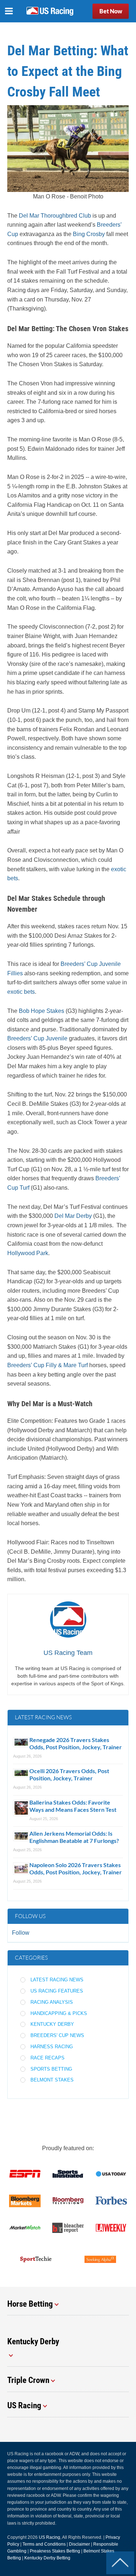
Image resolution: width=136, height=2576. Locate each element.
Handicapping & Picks (59, 2013)
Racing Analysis (52, 2002)
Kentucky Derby (52, 2024)
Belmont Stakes (52, 2080)
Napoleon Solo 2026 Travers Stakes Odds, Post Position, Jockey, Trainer (76, 1868)
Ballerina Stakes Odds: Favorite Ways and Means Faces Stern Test (73, 1806)
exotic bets (21, 992)
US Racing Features (57, 1991)
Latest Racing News (57, 1980)
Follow (21, 1933)
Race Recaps (48, 2058)
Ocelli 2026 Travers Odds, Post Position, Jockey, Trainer (69, 1774)
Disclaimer (79, 2544)
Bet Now (111, 11)
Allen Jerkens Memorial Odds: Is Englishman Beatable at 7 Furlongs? (74, 1837)
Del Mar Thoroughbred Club (55, 216)
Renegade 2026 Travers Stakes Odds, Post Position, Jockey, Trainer (76, 1743)
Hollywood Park (28, 1253)
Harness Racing (52, 2047)
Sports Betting (51, 2069)
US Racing (50, 2537)
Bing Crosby (89, 234)
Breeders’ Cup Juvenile (37, 1038)
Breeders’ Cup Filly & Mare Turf (48, 1365)
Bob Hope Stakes (42, 1011)
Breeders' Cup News (57, 2035)
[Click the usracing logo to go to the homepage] (50, 11)
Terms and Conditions (44, 2544)
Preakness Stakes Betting (55, 2551)
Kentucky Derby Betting (47, 2558)
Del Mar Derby (73, 1216)
